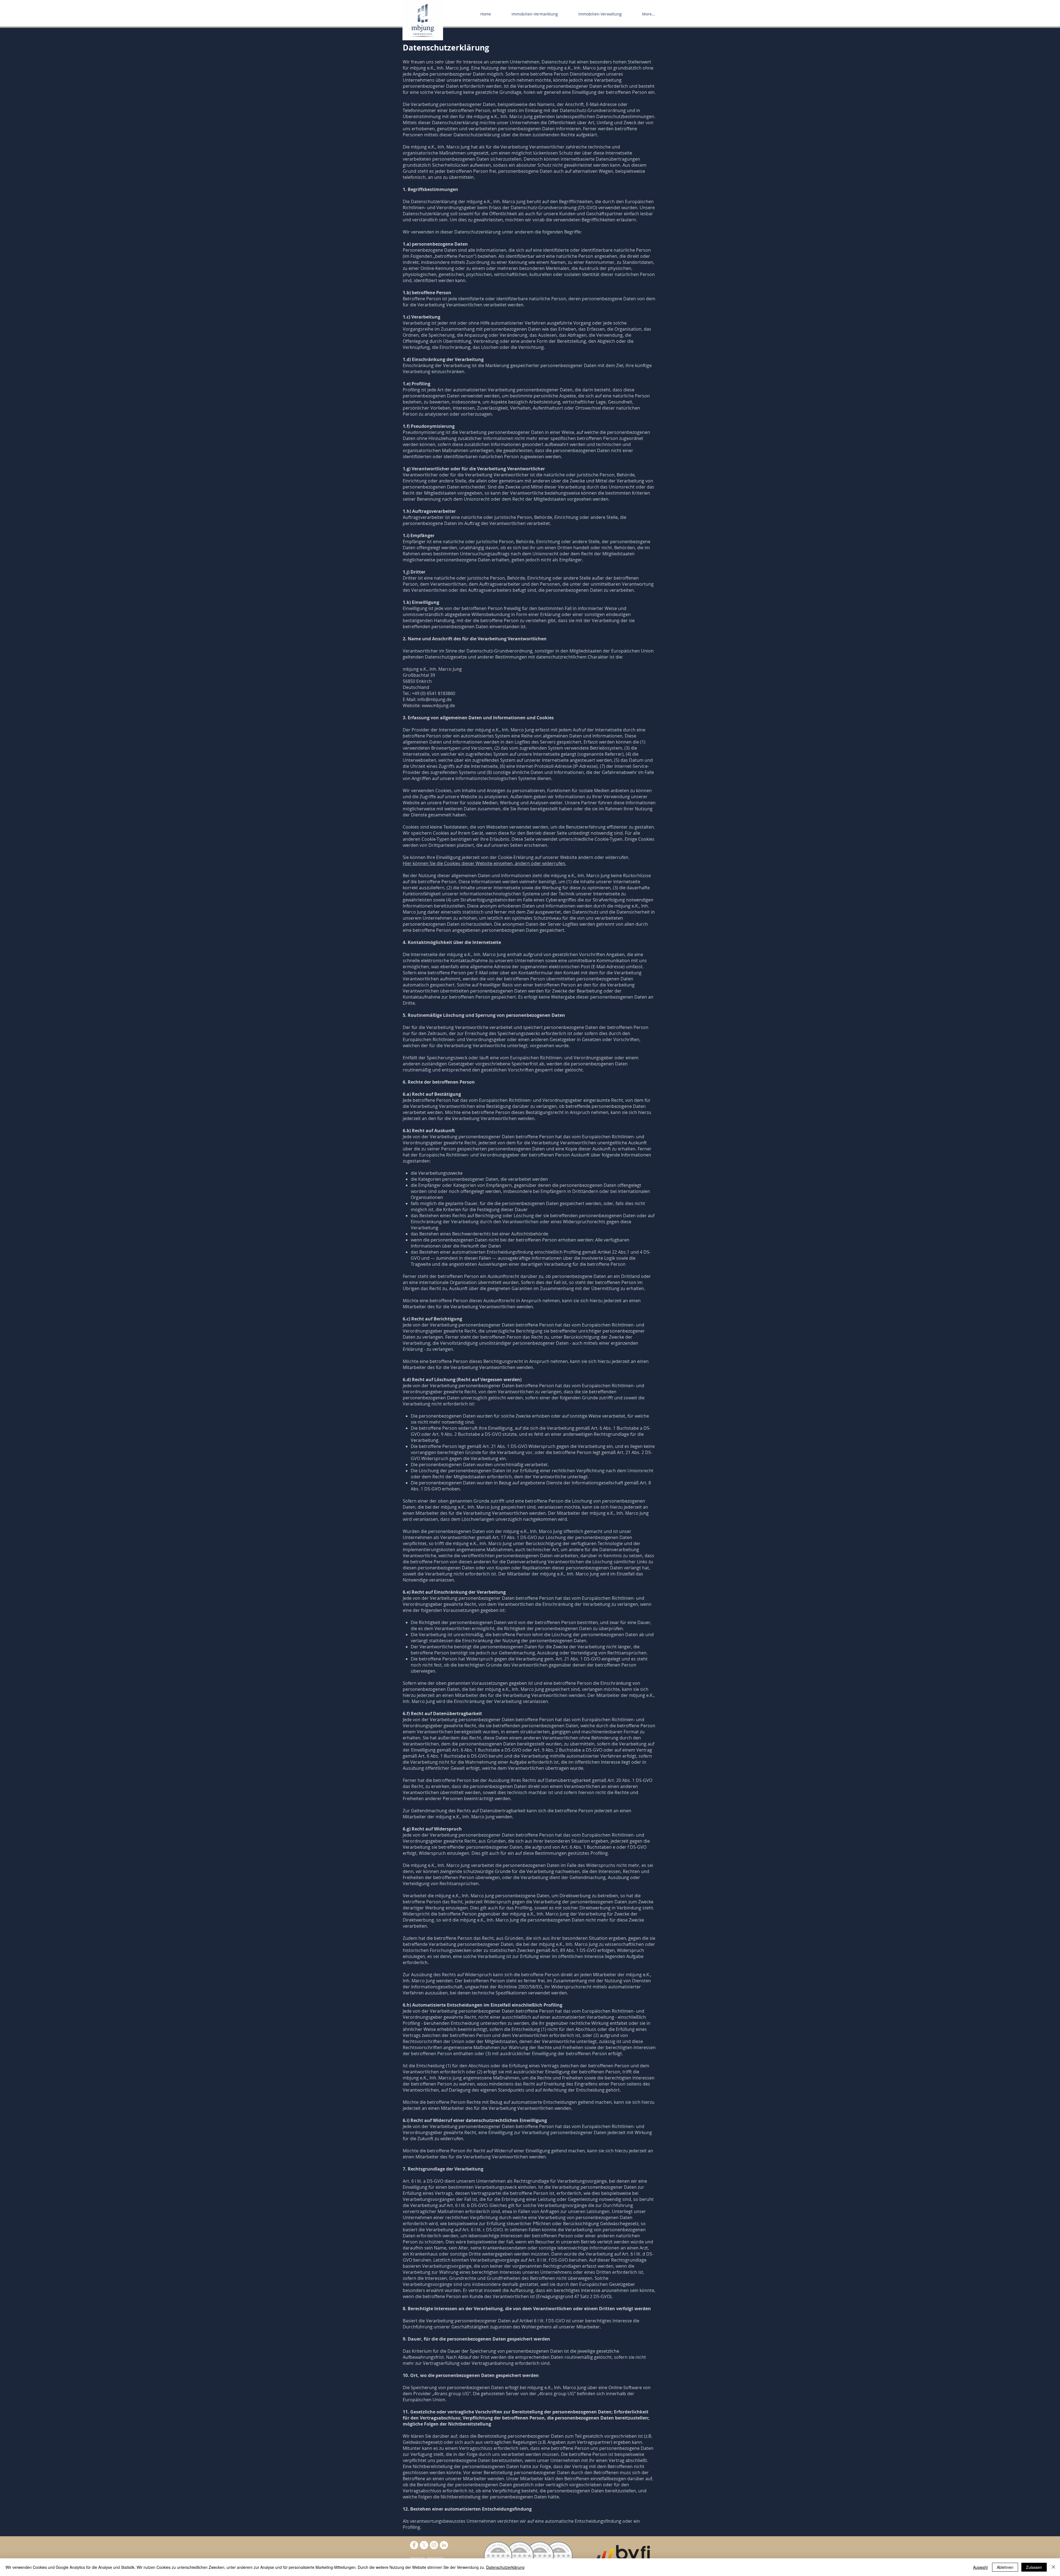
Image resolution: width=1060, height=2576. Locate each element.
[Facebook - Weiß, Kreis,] (414, 2545)
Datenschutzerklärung (505, 2567)
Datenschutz (435, 2558)
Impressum (417, 2558)
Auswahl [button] (980, 2567)
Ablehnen (1005, 2567)
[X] (424, 2545)
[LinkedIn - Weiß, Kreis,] (444, 2545)
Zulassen (1034, 2567)
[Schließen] (1053, 2567)
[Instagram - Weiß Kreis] (434, 2545)
